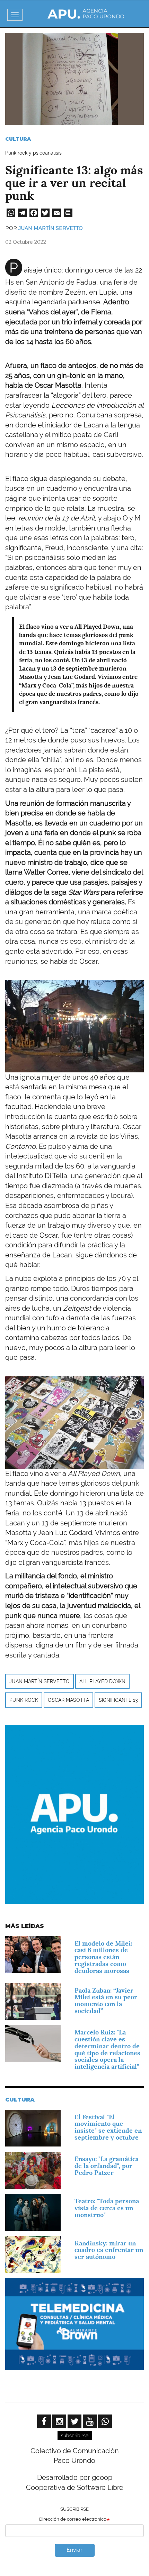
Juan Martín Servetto (51, 228)
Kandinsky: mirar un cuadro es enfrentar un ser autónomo (109, 2250)
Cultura (18, 139)
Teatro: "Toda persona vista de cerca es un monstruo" (107, 2208)
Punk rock (24, 1700)
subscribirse (75, 2436)
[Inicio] (86, 14)
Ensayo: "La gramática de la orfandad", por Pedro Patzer (107, 2166)
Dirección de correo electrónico (73, 2519)
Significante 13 (118, 1700)
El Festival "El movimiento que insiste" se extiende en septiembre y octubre (108, 2127)
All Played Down (102, 1681)
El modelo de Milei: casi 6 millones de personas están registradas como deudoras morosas (103, 1957)
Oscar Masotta (68, 1700)
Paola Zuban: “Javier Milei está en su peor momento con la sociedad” (106, 2001)
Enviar (74, 2550)
